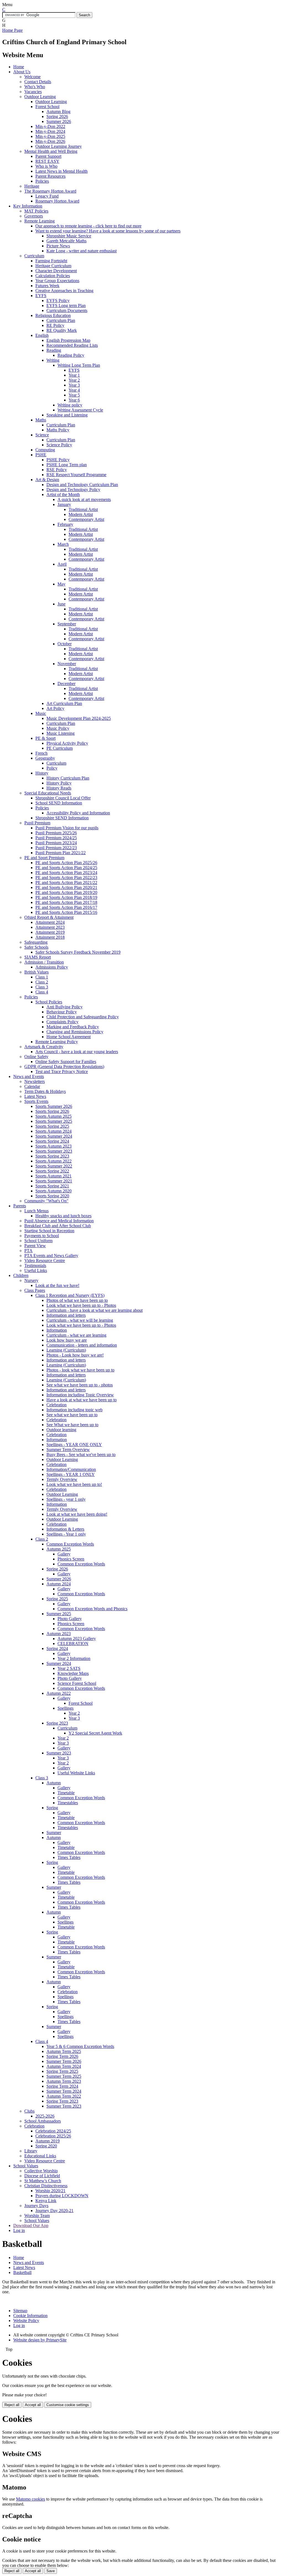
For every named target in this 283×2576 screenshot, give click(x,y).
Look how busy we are (67, 1340)
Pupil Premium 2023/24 (56, 843)
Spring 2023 (57, 1723)
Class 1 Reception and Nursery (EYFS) (70, 1295)
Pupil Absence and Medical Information (59, 1221)
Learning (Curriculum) (66, 1350)
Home (19, 67)
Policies (42, 181)
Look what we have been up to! (74, 1484)
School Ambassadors (43, 2121)
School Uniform (38, 1241)
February (65, 524)
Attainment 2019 (50, 932)
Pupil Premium (37, 823)
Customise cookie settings (68, 2405)
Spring (52, 1808)
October (65, 644)
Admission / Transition (44, 962)
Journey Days (36, 2206)
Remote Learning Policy (57, 1042)
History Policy (59, 783)
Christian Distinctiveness (46, 2186)
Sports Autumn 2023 (53, 1146)
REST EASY (47, 161)
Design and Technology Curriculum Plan (82, 485)
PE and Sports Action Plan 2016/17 (66, 907)
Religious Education (53, 315)
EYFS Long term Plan (66, 305)
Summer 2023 (59, 1753)
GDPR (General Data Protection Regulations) (64, 1067)
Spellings (65, 1708)
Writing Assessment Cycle (80, 410)
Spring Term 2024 (62, 2086)
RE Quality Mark (62, 330)
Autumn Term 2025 (64, 2051)
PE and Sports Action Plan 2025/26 (66, 863)
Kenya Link (46, 2201)
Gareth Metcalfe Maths (66, 241)
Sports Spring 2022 (52, 1171)
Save (51, 2571)
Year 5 (74, 395)
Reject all (12, 2405)
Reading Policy (71, 355)
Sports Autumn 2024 (53, 1131)
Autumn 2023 (59, 1634)
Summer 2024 (59, 1663)
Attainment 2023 (50, 927)
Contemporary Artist (86, 519)
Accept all (33, 2405)
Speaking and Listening (67, 415)
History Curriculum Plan (68, 778)
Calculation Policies (53, 276)
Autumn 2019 (48, 2141)
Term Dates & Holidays (45, 1091)
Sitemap (20, 2311)
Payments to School (42, 1236)
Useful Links (36, 1270)
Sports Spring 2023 (52, 1156)
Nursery (31, 1280)
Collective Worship (41, 2171)
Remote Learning (40, 221)
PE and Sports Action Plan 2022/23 (66, 878)
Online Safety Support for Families (66, 1062)
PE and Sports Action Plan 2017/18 (66, 902)
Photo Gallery (70, 1619)
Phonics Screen (71, 1559)
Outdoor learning (61, 1430)
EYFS (41, 296)
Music (41, 713)
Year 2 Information (74, 1658)
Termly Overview (62, 1479)
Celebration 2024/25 (53, 2131)
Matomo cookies (31, 2499)
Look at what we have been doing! (77, 1514)
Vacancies (33, 92)
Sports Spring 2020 (52, 1196)
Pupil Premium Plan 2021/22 (61, 853)
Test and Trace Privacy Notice (62, 1071)
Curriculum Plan (61, 320)
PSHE (41, 455)
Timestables (68, 1803)
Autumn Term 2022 (64, 2096)
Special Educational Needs (48, 793)
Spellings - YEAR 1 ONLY (71, 1474)
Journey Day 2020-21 (54, 2211)
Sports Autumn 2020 (53, 1191)
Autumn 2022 (59, 1693)
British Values (36, 972)
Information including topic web (74, 1410)
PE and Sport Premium (44, 858)
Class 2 (42, 982)
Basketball (22, 2272)
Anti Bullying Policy (65, 1007)
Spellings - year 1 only (66, 1499)
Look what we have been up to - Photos (81, 1305)
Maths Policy (58, 430)
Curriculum (34, 256)
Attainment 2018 (50, 937)
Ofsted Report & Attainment (49, 917)
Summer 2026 (59, 121)
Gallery (64, 1554)
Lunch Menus (36, 1211)
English (42, 335)
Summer (54, 1833)
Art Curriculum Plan (64, 703)
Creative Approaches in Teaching (64, 291)
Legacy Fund (47, 196)
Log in (19, 2230)
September (67, 624)
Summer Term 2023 (64, 2106)
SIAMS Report (38, 957)
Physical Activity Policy (67, 743)
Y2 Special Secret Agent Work (95, 1733)
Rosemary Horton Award (57, 201)
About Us (22, 72)
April (62, 564)
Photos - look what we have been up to (80, 1370)
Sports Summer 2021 (54, 1181)
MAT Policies (36, 211)
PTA (28, 1251)
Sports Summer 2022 (54, 1166)
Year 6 (74, 400)
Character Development (56, 271)
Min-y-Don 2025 (50, 136)
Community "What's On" (46, 1201)
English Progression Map (68, 340)
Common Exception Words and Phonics (92, 1609)
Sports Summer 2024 (54, 1136)
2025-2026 (45, 2116)
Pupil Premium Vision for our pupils (67, 828)
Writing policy (70, 405)
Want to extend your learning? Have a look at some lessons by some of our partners (108, 231)
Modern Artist (81, 514)
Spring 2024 (57, 1648)
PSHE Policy (58, 460)
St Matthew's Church (43, 2181)
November (67, 664)
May (61, 584)
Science (42, 435)
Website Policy (26, 2321)
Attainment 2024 (50, 922)
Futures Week (47, 286)
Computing (45, 450)
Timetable (66, 1793)
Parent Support (48, 156)
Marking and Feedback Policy (73, 1027)
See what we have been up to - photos (80, 1385)
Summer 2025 (59, 1614)
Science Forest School (77, 1683)
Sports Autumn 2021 (53, 1176)
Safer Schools (36, 947)
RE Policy (55, 325)
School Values (26, 2166)
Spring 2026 (57, 116)
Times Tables (69, 1857)
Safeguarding (36, 942)
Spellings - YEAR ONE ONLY (74, 1445)
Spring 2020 (46, 2146)
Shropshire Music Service (69, 236)
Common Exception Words (70, 1544)
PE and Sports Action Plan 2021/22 (66, 882)
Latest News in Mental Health (61, 171)
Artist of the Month (63, 495)
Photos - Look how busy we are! (75, 1355)
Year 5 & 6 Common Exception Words (80, 2046)
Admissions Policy (52, 967)
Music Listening (61, 733)
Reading (54, 350)
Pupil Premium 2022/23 (56, 848)
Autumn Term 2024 (64, 2066)
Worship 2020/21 (50, 2191)
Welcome (32, 77)
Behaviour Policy (62, 1012)
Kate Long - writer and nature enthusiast (82, 251)
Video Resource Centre (45, 1261)
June (61, 604)
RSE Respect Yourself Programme (76, 475)
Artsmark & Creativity (44, 1047)
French (41, 753)
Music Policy (58, 728)
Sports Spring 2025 (52, 1126)
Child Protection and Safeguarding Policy (83, 1017)
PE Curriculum (60, 748)
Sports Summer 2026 (54, 1106)
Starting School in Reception (49, 1231)
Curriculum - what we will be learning (80, 1320)
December (66, 684)
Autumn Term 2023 (64, 2081)
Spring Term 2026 (62, 2056)
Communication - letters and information (82, 1345)
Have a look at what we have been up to (82, 1400)
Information (57, 1330)
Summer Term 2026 (64, 2061)
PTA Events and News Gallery (51, 1256)
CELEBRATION (73, 1644)
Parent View (35, 1246)
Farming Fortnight (51, 261)
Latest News (35, 1096)
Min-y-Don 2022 (50, 126)
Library (31, 2151)
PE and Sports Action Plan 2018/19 (66, 897)
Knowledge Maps (73, 1673)
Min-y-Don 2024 (50, 131)
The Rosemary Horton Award (50, 191)
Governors (34, 216)
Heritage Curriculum (53, 266)
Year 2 (74, 380)
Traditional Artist (83, 509)
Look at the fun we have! (57, 1285)
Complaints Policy (62, 1022)
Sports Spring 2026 (52, 1111)
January (64, 504)
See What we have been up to (72, 1425)
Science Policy (59, 445)
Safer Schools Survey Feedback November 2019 (78, 952)
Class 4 (42, 992)
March (63, 544)
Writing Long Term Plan (79, 365)
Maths (41, 420)
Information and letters (66, 1315)
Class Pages (35, 1290)
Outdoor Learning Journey (59, 146)
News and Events (29, 1076)
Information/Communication (71, 1469)
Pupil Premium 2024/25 (56, 838)
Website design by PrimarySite (40, 2340)
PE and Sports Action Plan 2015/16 (66, 912)
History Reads (59, 788)
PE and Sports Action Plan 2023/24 (66, 873)
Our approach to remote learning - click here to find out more (88, 226)
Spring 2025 (57, 1599)
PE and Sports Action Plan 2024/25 (66, 868)
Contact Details (38, 82)
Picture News (58, 246)
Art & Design (47, 480)
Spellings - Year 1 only (66, 1534)
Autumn (54, 1783)
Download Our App (31, 2225)
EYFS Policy (58, 301)
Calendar (32, 1086)
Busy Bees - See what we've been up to (81, 1454)
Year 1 (74, 375)
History (42, 773)
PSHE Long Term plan (67, 465)
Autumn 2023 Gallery (77, 1639)
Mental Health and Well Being (51, 151)
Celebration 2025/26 (53, 2136)
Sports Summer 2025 (54, 1121)
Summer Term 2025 (64, 2076)
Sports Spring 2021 (52, 1186)
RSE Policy (57, 470)
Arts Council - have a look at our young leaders (77, 1052)
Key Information (28, 206)
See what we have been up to (72, 1415)
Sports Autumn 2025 (53, 1116)
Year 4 (74, 390)
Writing (53, 360)
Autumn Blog (58, 112)
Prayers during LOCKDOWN (62, 2196)
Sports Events (36, 1101)
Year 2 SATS (69, 1668)
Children (21, 1275)
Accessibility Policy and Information (78, 813)
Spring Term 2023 (62, 2101)
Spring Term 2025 (62, 2071)
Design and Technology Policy (73, 490)
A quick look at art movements (84, 499)
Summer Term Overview (68, 1450)
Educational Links (40, 2156)
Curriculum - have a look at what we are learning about (95, 1310)
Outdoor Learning (40, 97)
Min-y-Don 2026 (50, 141)
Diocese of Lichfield (42, 2176)
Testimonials (35, 1265)
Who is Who (46, 166)
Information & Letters (65, 1529)
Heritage (32, 186)
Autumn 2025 (59, 1549)
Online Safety (36, 1057)
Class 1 (42, 977)
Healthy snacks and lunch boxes (63, 1216)
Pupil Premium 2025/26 (56, 833)
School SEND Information (59, 803)
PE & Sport (45, 738)
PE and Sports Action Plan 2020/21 (66, 887)
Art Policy (55, 708)
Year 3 (74, 385)
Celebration (57, 1405)
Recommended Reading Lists (72, 345)
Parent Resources (50, 176)
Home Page (12, 30)
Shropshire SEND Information (62, 818)
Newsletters (35, 1081)
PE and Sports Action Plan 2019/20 (66, 892)
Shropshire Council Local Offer (63, 798)
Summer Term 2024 (64, 2091)
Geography (45, 758)
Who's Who (35, 87)
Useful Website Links (76, 1773)
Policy (52, 768)
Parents (20, 1206)
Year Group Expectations (57, 281)
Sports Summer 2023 (54, 1151)
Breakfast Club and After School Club (58, 1226)
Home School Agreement (69, 1037)
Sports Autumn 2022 (53, 1161)
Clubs (29, 2111)
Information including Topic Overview (80, 1395)
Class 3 (42, 987)
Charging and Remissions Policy (75, 1032)
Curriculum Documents (67, 310)
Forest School (47, 107)
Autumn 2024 (59, 1584)
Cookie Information (30, 2316)
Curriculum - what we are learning (76, 1335)
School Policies (49, 1002)
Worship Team (37, 2216)
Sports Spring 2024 (52, 1141)
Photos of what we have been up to (77, 1300)
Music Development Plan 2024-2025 (79, 718)
